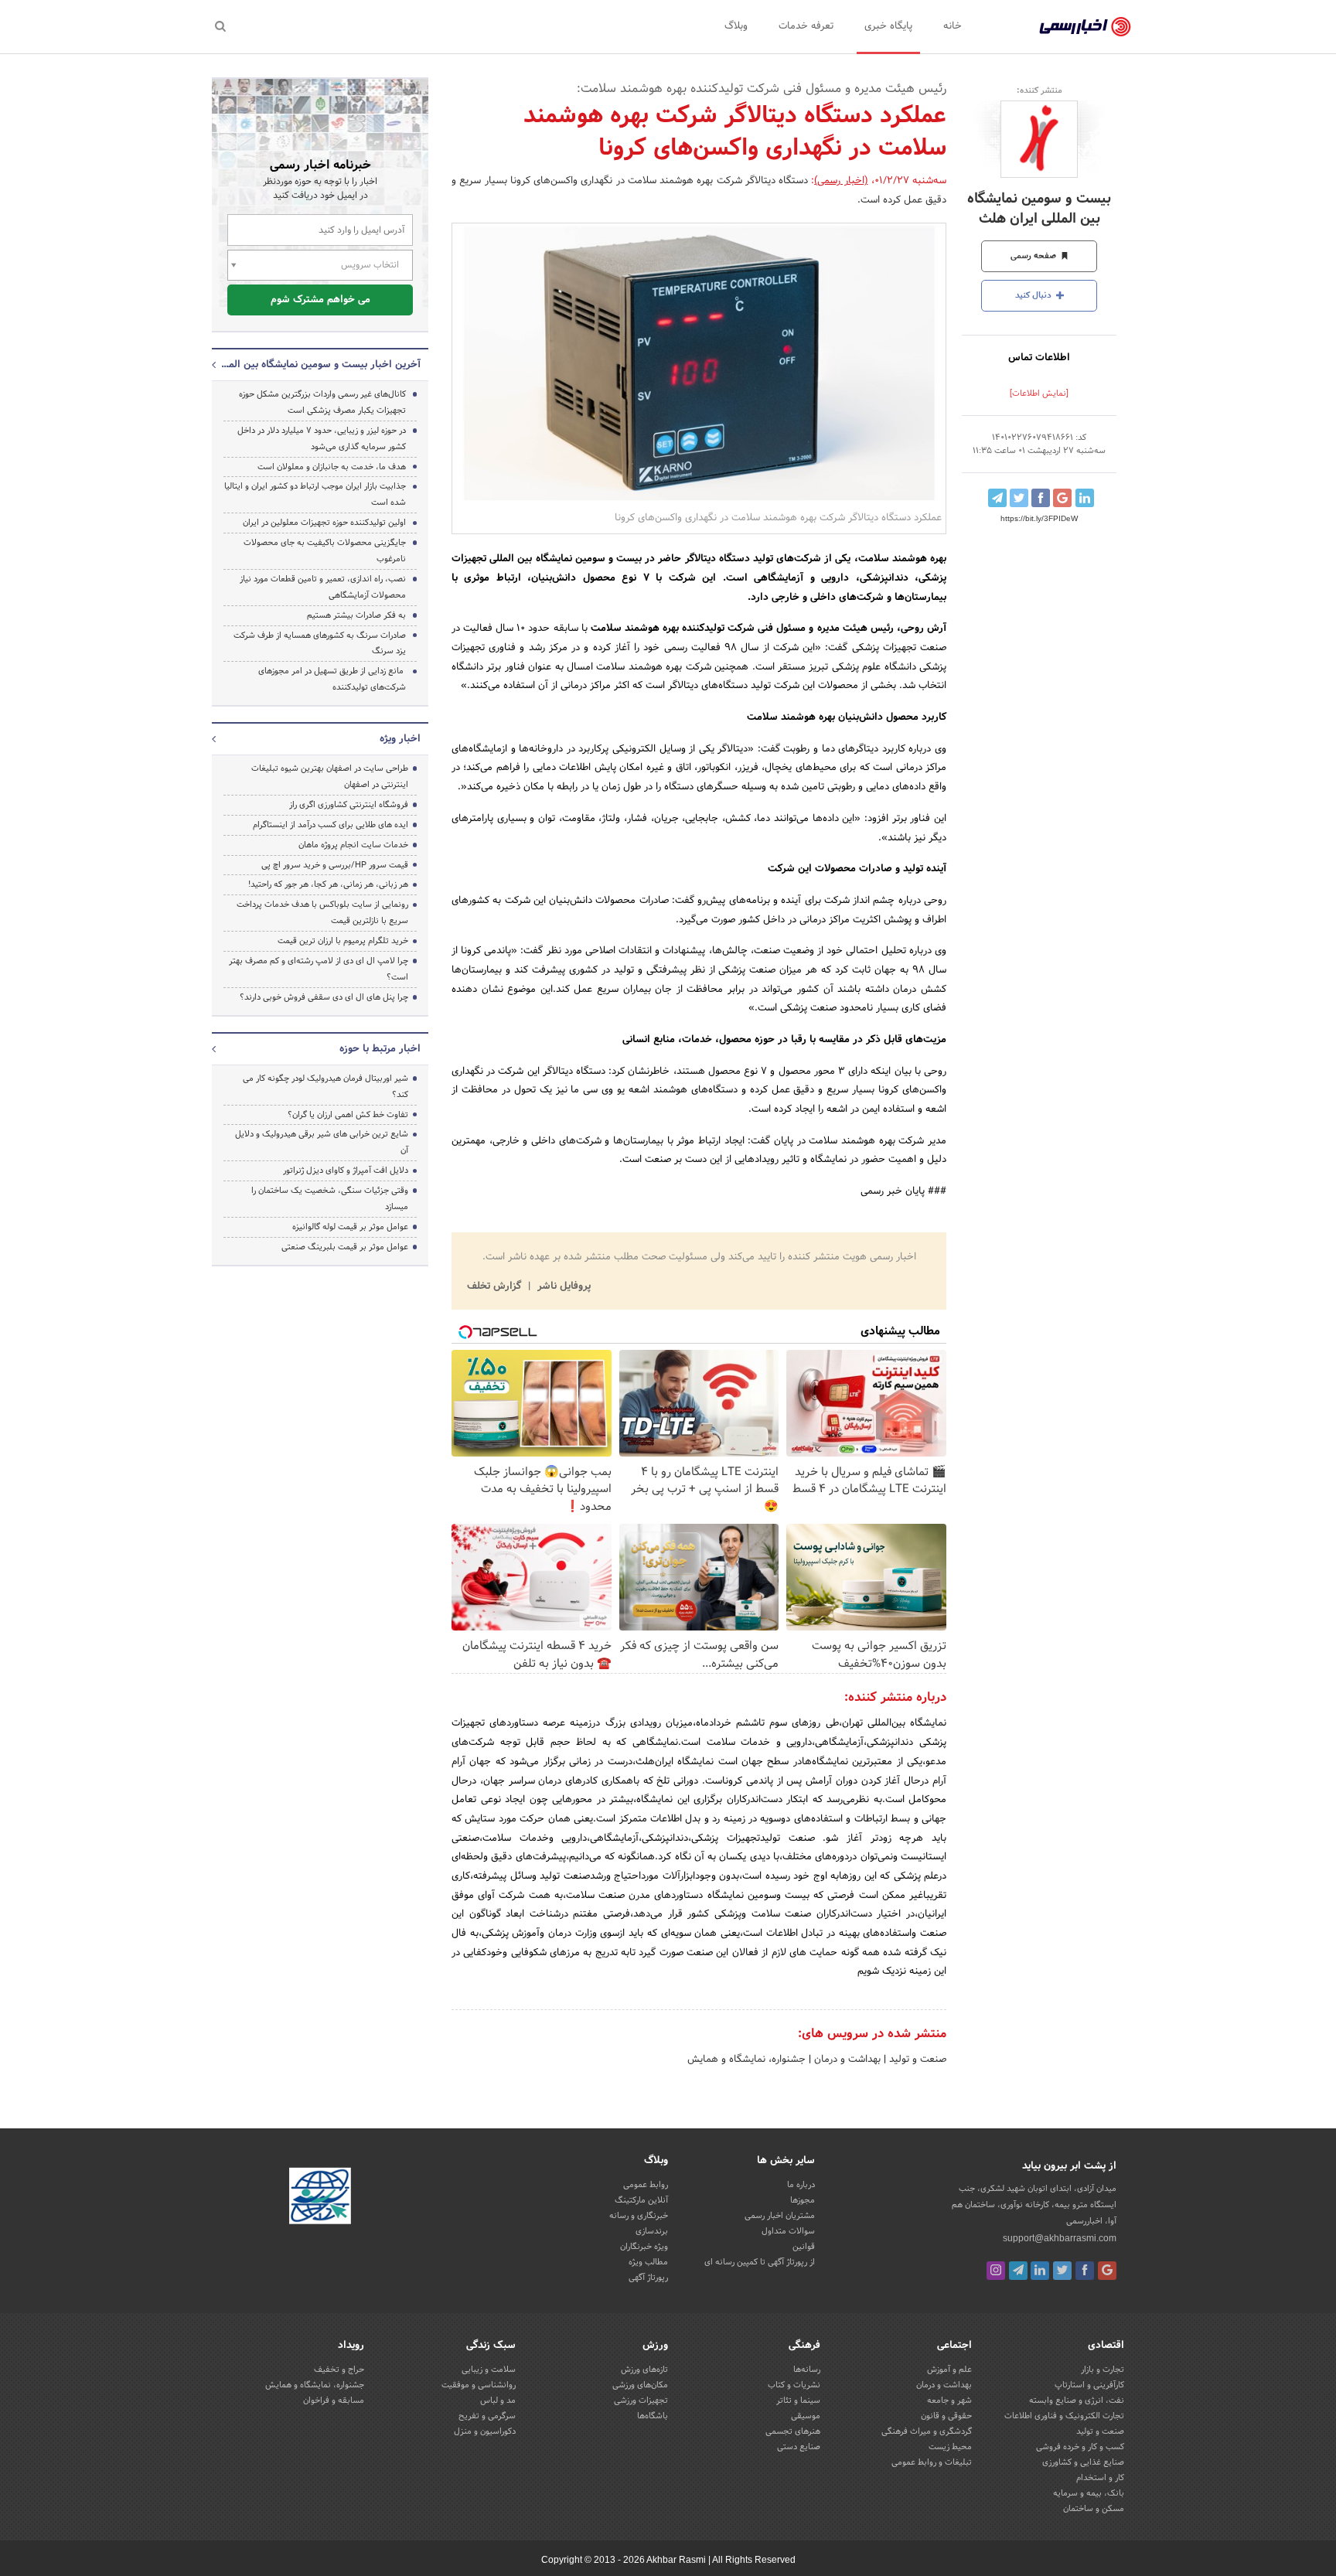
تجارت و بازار (1103, 2370)
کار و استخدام (1100, 2478)
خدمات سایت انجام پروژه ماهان (353, 845)
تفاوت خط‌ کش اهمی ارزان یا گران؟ (348, 1115)
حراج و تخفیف (339, 2370)
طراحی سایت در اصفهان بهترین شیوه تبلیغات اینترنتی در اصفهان (330, 777)
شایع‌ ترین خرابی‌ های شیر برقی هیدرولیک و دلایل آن (322, 1142)
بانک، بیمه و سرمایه (1089, 2493)
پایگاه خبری (888, 26)
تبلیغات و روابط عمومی (932, 2462)
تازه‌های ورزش (644, 2370)
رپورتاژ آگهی (648, 2278)
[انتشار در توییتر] (1019, 498)
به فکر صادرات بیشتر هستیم (356, 615)
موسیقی (806, 2416)
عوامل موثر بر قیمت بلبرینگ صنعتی (345, 1247)
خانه (953, 26)
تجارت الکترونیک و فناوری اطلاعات (1064, 2416)
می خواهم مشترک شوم (320, 300)
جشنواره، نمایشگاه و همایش (746, 2060)
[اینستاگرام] (996, 2271)
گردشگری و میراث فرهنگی (927, 2431)
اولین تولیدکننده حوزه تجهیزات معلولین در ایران (324, 523)
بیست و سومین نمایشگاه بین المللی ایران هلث (1039, 209)
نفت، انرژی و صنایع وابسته (1077, 2401)
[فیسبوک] (1085, 2271)
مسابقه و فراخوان (334, 2401)
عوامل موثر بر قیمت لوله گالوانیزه (350, 1227)
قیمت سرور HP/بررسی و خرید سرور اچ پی (335, 865)
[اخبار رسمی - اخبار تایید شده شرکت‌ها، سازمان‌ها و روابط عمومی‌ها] (1085, 27)
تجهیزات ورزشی (641, 2401)
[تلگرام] (1018, 2271)
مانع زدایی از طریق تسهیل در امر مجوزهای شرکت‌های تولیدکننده (332, 679)
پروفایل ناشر (562, 1286)
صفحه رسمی (1034, 256)
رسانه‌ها (807, 2370)
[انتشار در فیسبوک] (1041, 498)
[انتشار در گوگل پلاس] (1062, 498)
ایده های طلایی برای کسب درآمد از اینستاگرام (331, 825)
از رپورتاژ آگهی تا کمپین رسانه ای (760, 2262)
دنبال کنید (1034, 295)
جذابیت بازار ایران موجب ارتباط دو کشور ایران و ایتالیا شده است (315, 494)
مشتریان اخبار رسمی (780, 2216)
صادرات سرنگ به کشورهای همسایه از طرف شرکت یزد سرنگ (320, 644)
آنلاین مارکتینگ (641, 2200)
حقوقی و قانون (946, 2416)
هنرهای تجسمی (793, 2431)
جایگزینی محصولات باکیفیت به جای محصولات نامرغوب (325, 551)
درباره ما (801, 2185)
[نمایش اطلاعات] (1039, 394)
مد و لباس (498, 2401)
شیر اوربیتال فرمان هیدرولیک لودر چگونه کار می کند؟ (325, 1087)
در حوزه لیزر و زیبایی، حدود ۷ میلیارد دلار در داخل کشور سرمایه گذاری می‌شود (322, 439)
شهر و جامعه (949, 2401)
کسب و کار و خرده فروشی (1080, 2447)
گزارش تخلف (496, 1286)
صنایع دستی (799, 2447)
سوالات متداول (788, 2231)
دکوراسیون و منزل (485, 2431)
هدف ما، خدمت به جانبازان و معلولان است (332, 467)
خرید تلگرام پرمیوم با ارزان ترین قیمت (343, 941)
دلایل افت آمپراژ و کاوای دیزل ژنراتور (346, 1170)
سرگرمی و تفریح (487, 2416)
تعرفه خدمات (806, 26)
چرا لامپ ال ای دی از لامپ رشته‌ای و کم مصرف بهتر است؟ (319, 969)
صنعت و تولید (916, 2060)
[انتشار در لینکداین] (1085, 498)
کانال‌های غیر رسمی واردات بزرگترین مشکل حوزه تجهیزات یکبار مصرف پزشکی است (322, 402)
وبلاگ (736, 26)
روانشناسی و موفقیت (479, 2385)
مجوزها (803, 2200)
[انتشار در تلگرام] (997, 498)
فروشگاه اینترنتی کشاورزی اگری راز (349, 805)
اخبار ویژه (400, 739)
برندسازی (652, 2231)
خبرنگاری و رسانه (639, 2216)
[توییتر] (1062, 2271)
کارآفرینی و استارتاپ (1089, 2385)
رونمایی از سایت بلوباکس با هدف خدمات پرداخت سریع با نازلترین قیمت (322, 913)
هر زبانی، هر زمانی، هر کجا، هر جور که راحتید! (328, 884)
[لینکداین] (1040, 2271)
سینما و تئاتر (798, 2401)
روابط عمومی (646, 2185)
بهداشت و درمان (846, 2060)
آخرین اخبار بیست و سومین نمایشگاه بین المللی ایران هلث (320, 365)
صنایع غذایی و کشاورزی (1083, 2462)
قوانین (804, 2247)
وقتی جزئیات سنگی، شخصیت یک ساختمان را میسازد (330, 1199)
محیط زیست (950, 2447)
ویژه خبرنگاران (644, 2247)
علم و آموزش (949, 2370)
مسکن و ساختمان (1094, 2509)
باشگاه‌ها (653, 2416)
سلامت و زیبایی (489, 2370)
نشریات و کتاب (794, 2385)
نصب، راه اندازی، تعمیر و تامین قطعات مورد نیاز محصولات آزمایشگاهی (323, 587)
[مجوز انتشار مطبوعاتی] (320, 2199)
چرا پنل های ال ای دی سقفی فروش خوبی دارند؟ (324, 997)
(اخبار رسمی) (841, 181)
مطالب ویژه (648, 2262)
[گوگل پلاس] (1107, 2271)
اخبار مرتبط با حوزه (380, 1049)
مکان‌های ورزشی (640, 2385)
